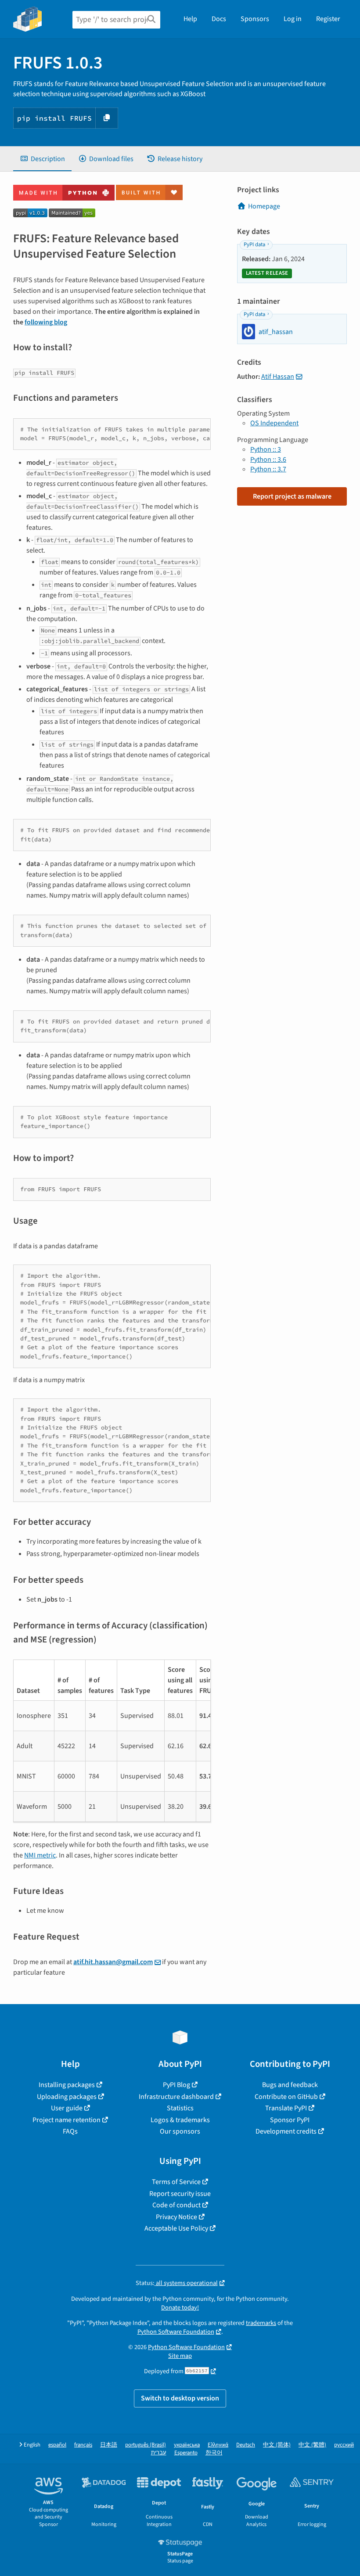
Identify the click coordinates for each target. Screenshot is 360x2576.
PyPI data (254, 244)
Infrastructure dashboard (176, 2097)
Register (328, 19)
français (83, 2445)
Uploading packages (67, 2097)
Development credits (286, 2131)
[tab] (42, 159)
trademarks (261, 2323)
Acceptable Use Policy (176, 2228)
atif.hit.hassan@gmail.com (113, 1962)
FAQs (70, 2131)
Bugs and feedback (290, 2085)
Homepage (264, 206)
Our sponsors (180, 2131)
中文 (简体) (277, 2445)
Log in (293, 19)
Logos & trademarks (180, 2120)
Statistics (180, 2108)
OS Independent (274, 423)
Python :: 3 (266, 449)
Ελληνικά (218, 2445)
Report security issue (180, 2194)
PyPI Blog (176, 2085)
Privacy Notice (176, 2217)
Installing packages (67, 2085)
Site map (180, 2356)
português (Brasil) (146, 2445)
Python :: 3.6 (268, 460)
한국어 (214, 2453)
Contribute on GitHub (286, 2097)
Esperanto (186, 2453)
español (57, 2445)
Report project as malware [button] (292, 496)
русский (344, 2445)
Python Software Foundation (176, 2332)
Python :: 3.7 (268, 469)
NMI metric (40, 1855)
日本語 (109, 2445)
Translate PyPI (286, 2108)
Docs (219, 19)
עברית (159, 2453)
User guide (67, 2108)
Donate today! (180, 2308)
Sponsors (255, 19)
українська (187, 2445)
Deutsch (246, 2445)
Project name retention (67, 2120)
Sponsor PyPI (290, 2120)
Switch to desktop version (180, 2398)
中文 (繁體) (312, 2445)
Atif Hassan (278, 377)
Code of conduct (176, 2205)
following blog (46, 322)
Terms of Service (176, 2182)
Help (190, 19)
